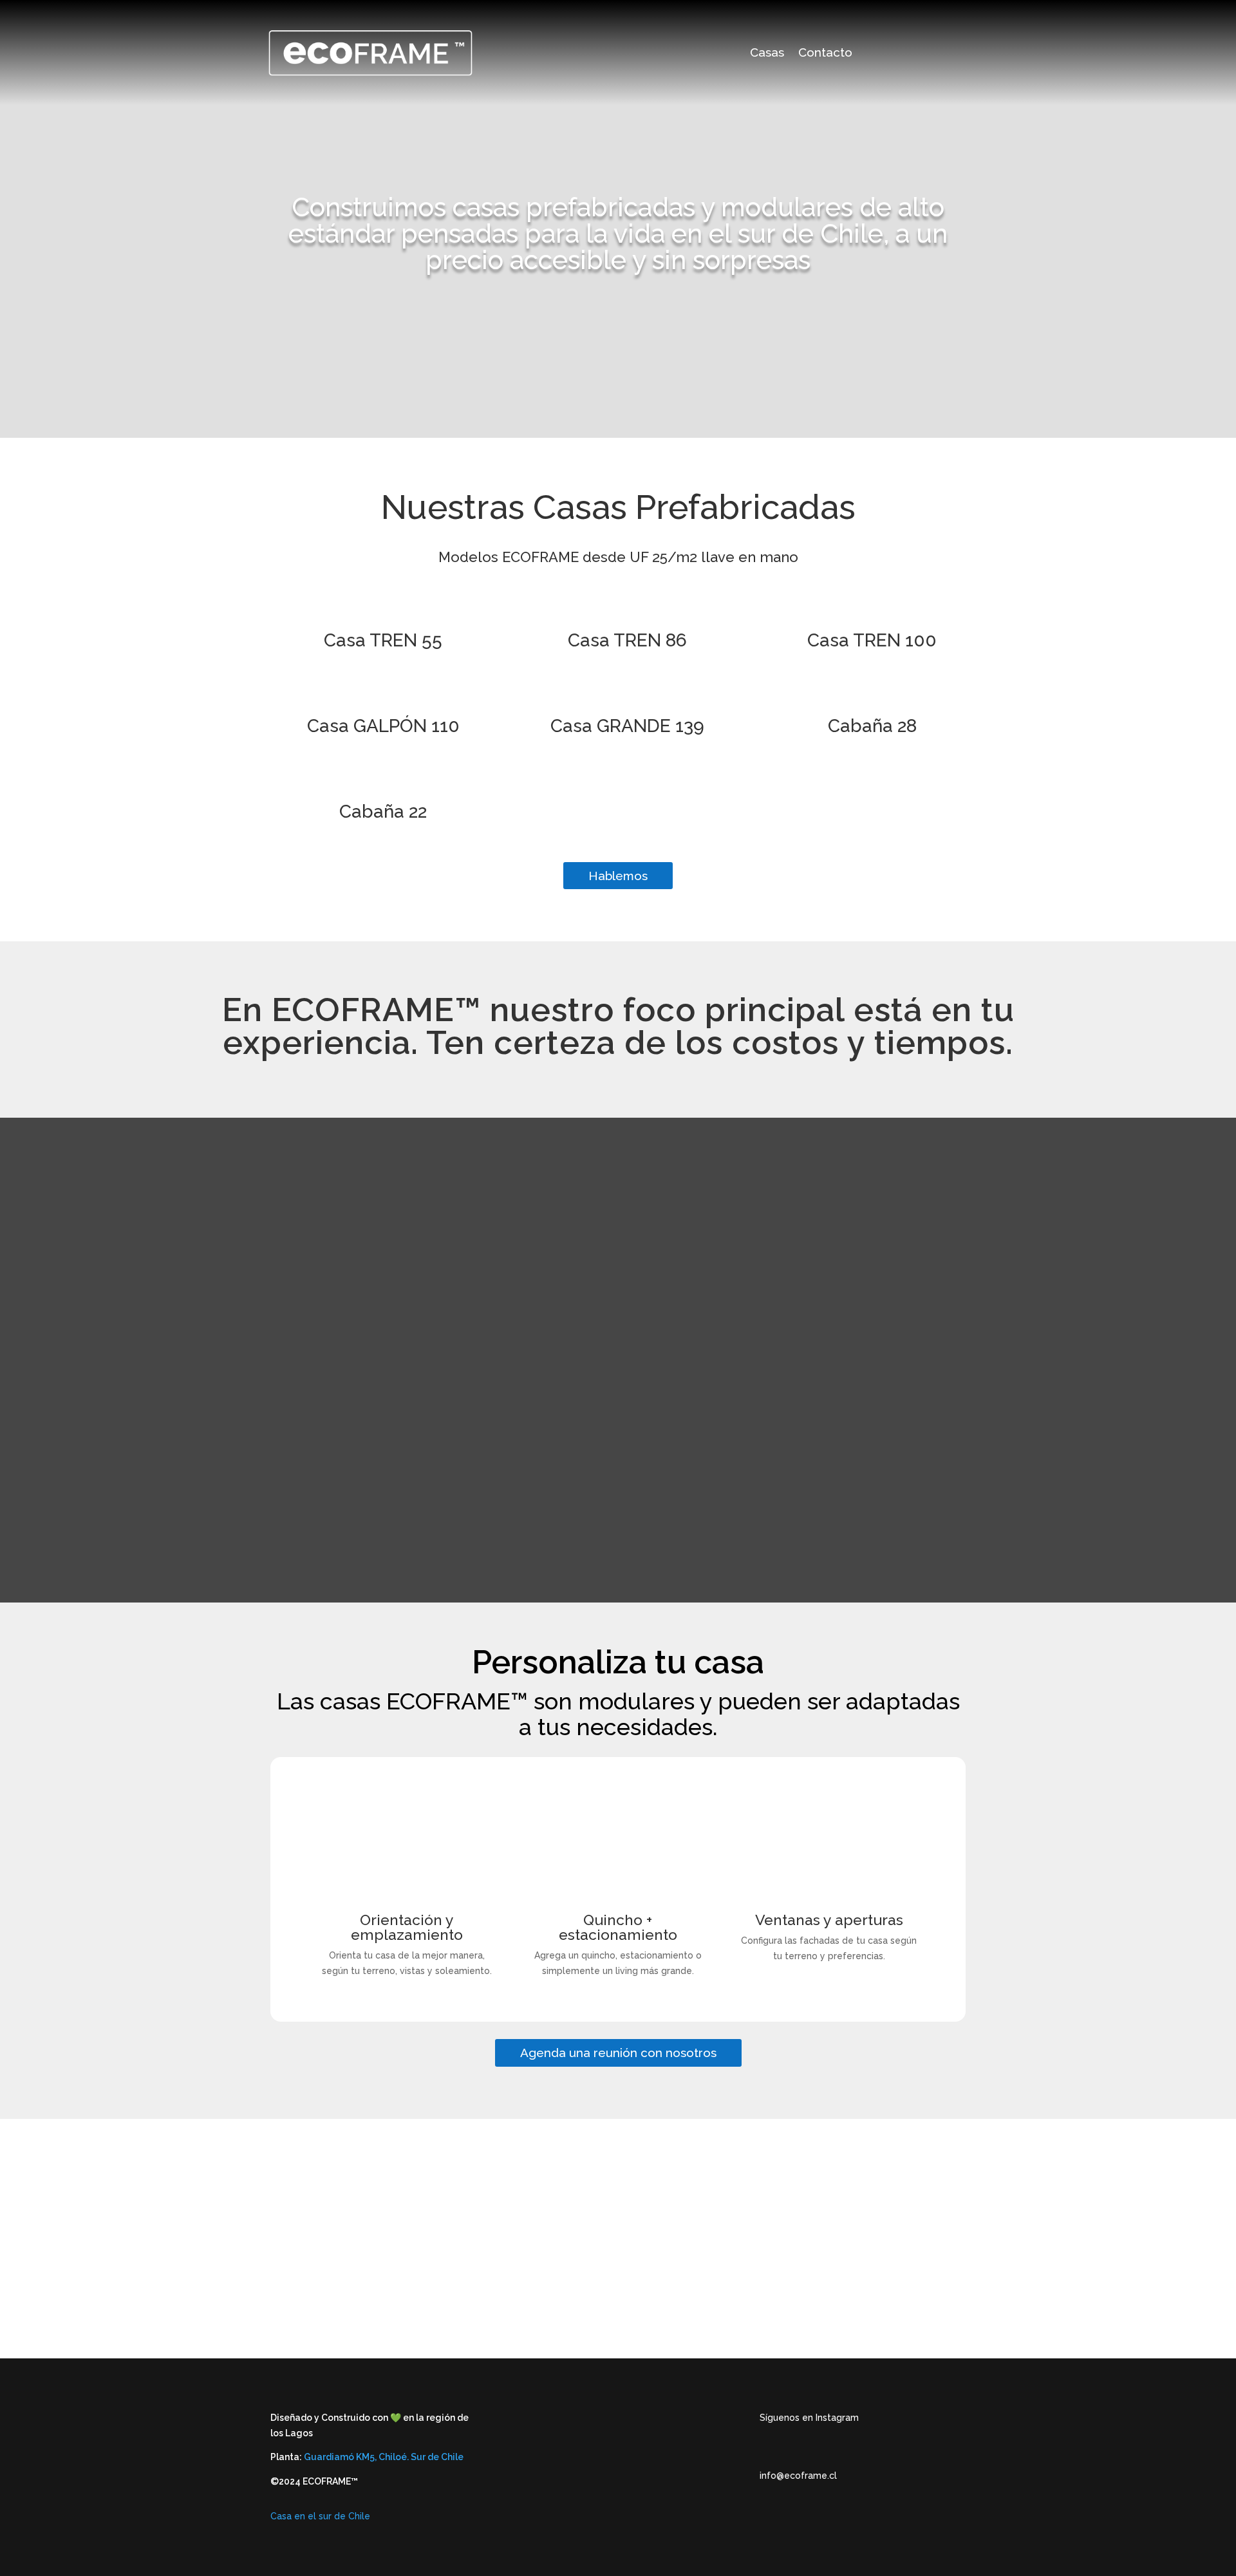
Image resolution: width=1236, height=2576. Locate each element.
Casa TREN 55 (383, 640)
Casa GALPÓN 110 (383, 726)
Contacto (825, 53)
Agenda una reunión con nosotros (618, 2053)
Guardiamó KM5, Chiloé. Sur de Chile (384, 2457)
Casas (767, 53)
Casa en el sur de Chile (320, 2516)
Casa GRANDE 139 (627, 726)
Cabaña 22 (383, 812)
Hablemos (618, 876)
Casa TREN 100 (872, 640)
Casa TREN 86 (627, 640)
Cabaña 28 (872, 726)
